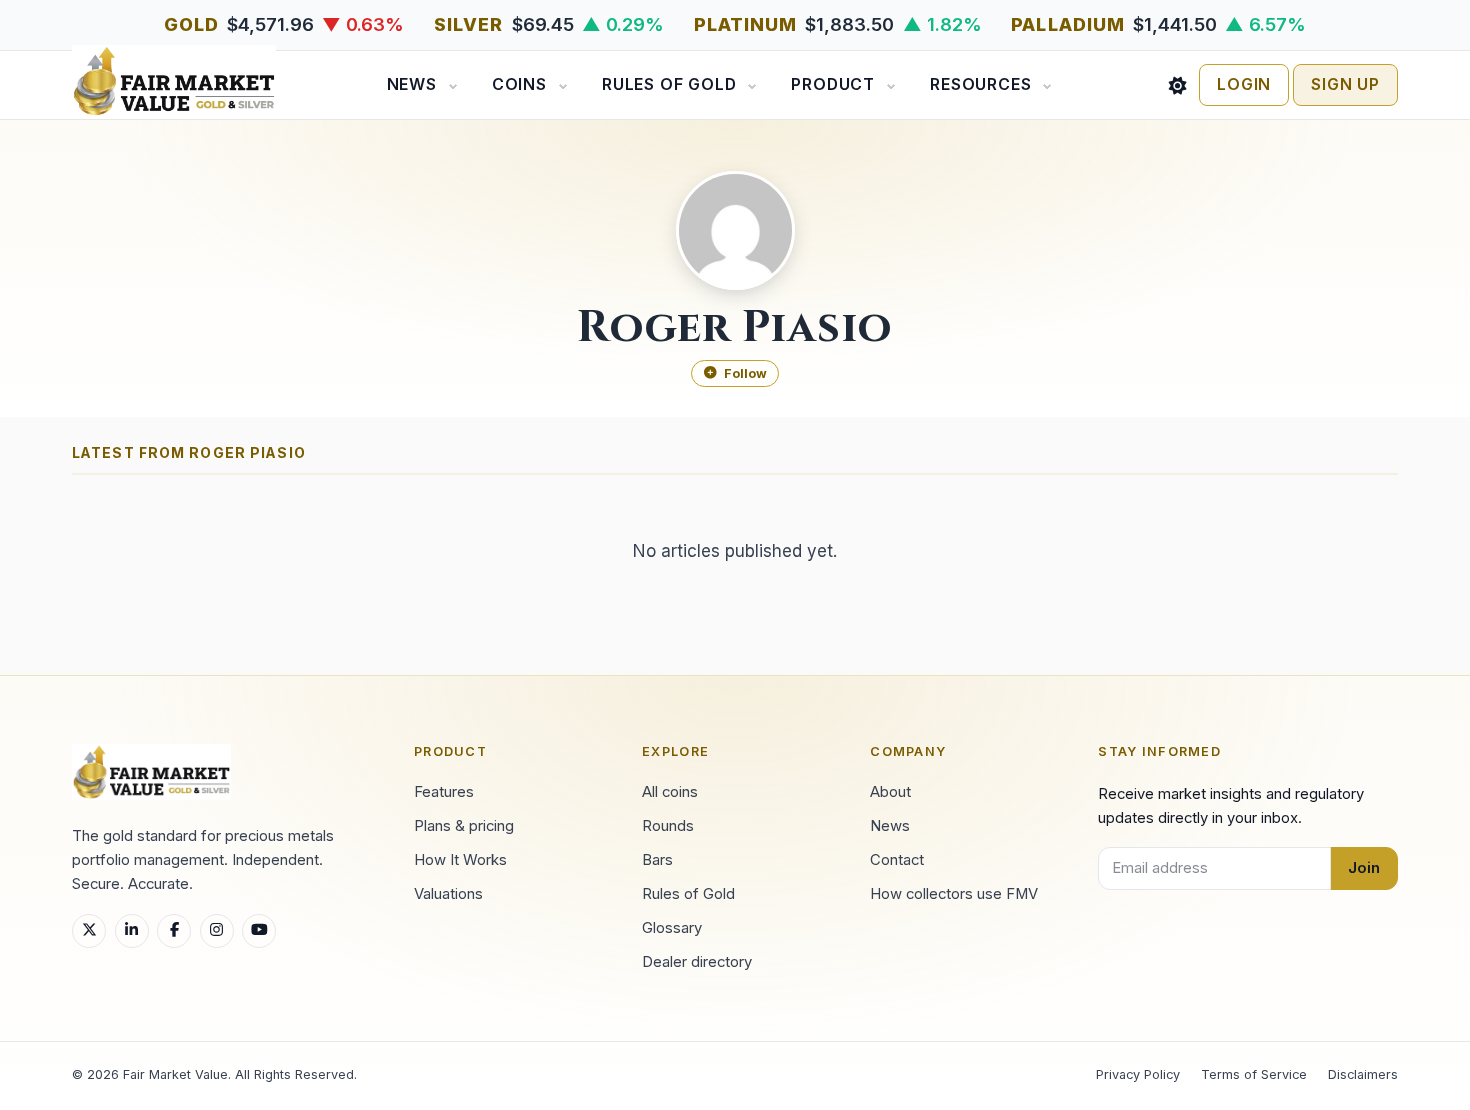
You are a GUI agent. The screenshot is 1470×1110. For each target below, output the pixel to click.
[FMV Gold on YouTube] (259, 931)
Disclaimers (1363, 1074)
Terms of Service (1254, 1074)
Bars (657, 860)
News (412, 84)
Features (444, 792)
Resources (980, 84)
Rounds (668, 826)
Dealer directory (697, 962)
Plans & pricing (464, 826)
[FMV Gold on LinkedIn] (132, 931)
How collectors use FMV (954, 894)
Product (833, 84)
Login (1244, 84)
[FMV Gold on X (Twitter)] (89, 931)
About (890, 792)
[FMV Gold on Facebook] (174, 931)
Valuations (448, 894)
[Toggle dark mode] (1178, 85)
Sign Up (1345, 84)
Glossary (672, 928)
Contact (897, 860)
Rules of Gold (669, 84)
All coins (670, 792)
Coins (519, 84)
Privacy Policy (1138, 1074)
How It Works (460, 860)
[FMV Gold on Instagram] (217, 931)
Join (1364, 868)
